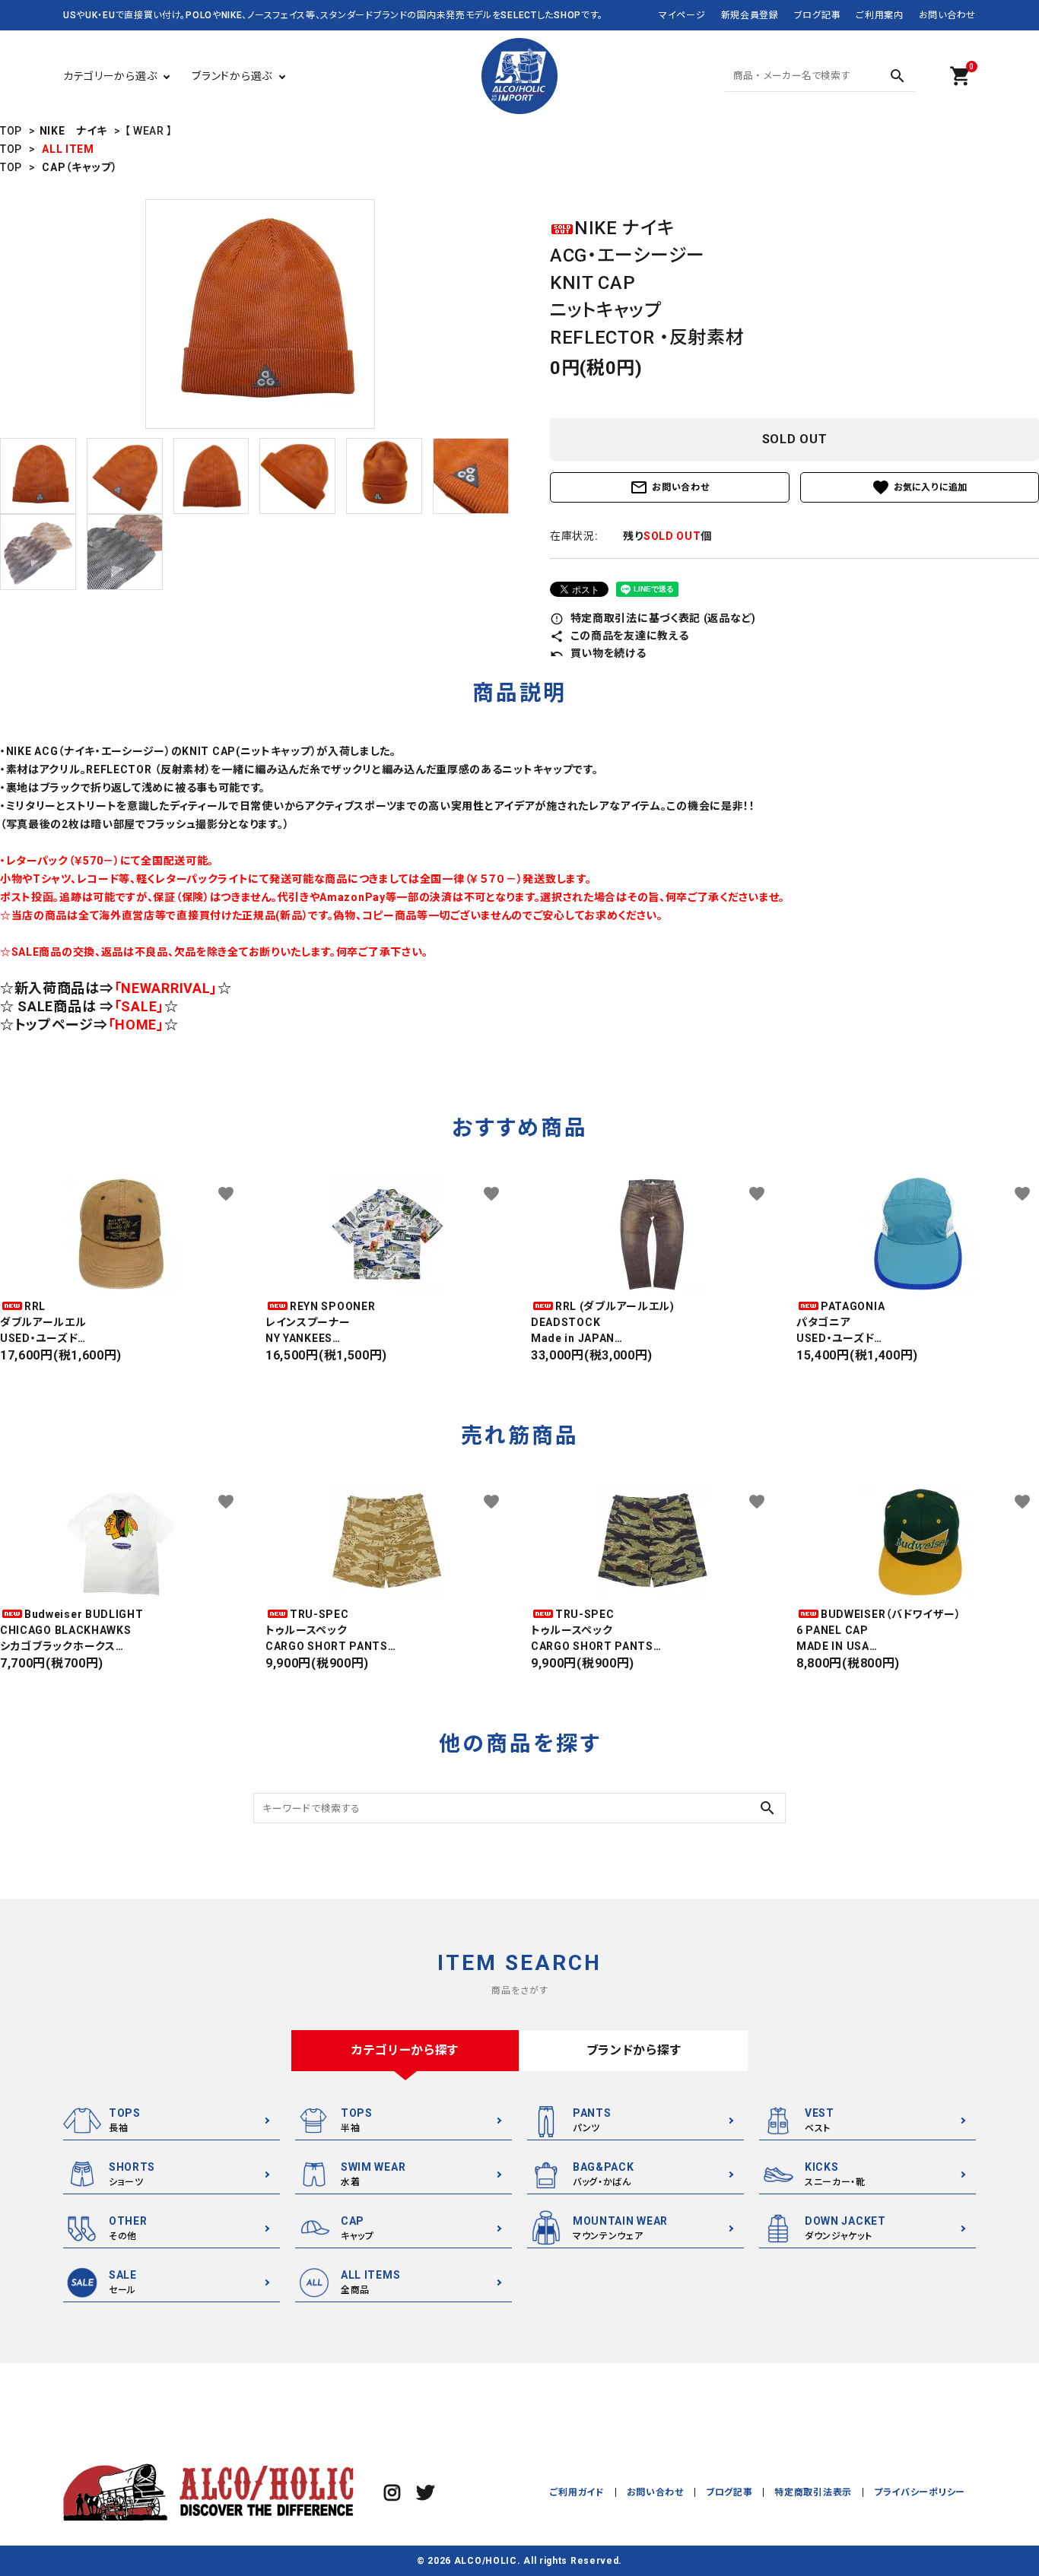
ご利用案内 (880, 15)
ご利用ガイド (577, 2492)
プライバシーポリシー (920, 2492)
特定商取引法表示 (813, 2492)
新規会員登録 (750, 15)
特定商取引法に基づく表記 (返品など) (653, 618)
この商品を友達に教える (619, 636)
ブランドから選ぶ (232, 76)
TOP (11, 131)
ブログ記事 (818, 15)
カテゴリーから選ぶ (110, 76)
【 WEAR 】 (149, 131)
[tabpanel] (260, 314)
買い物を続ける (598, 653)
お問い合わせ (947, 15)
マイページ (682, 15)
